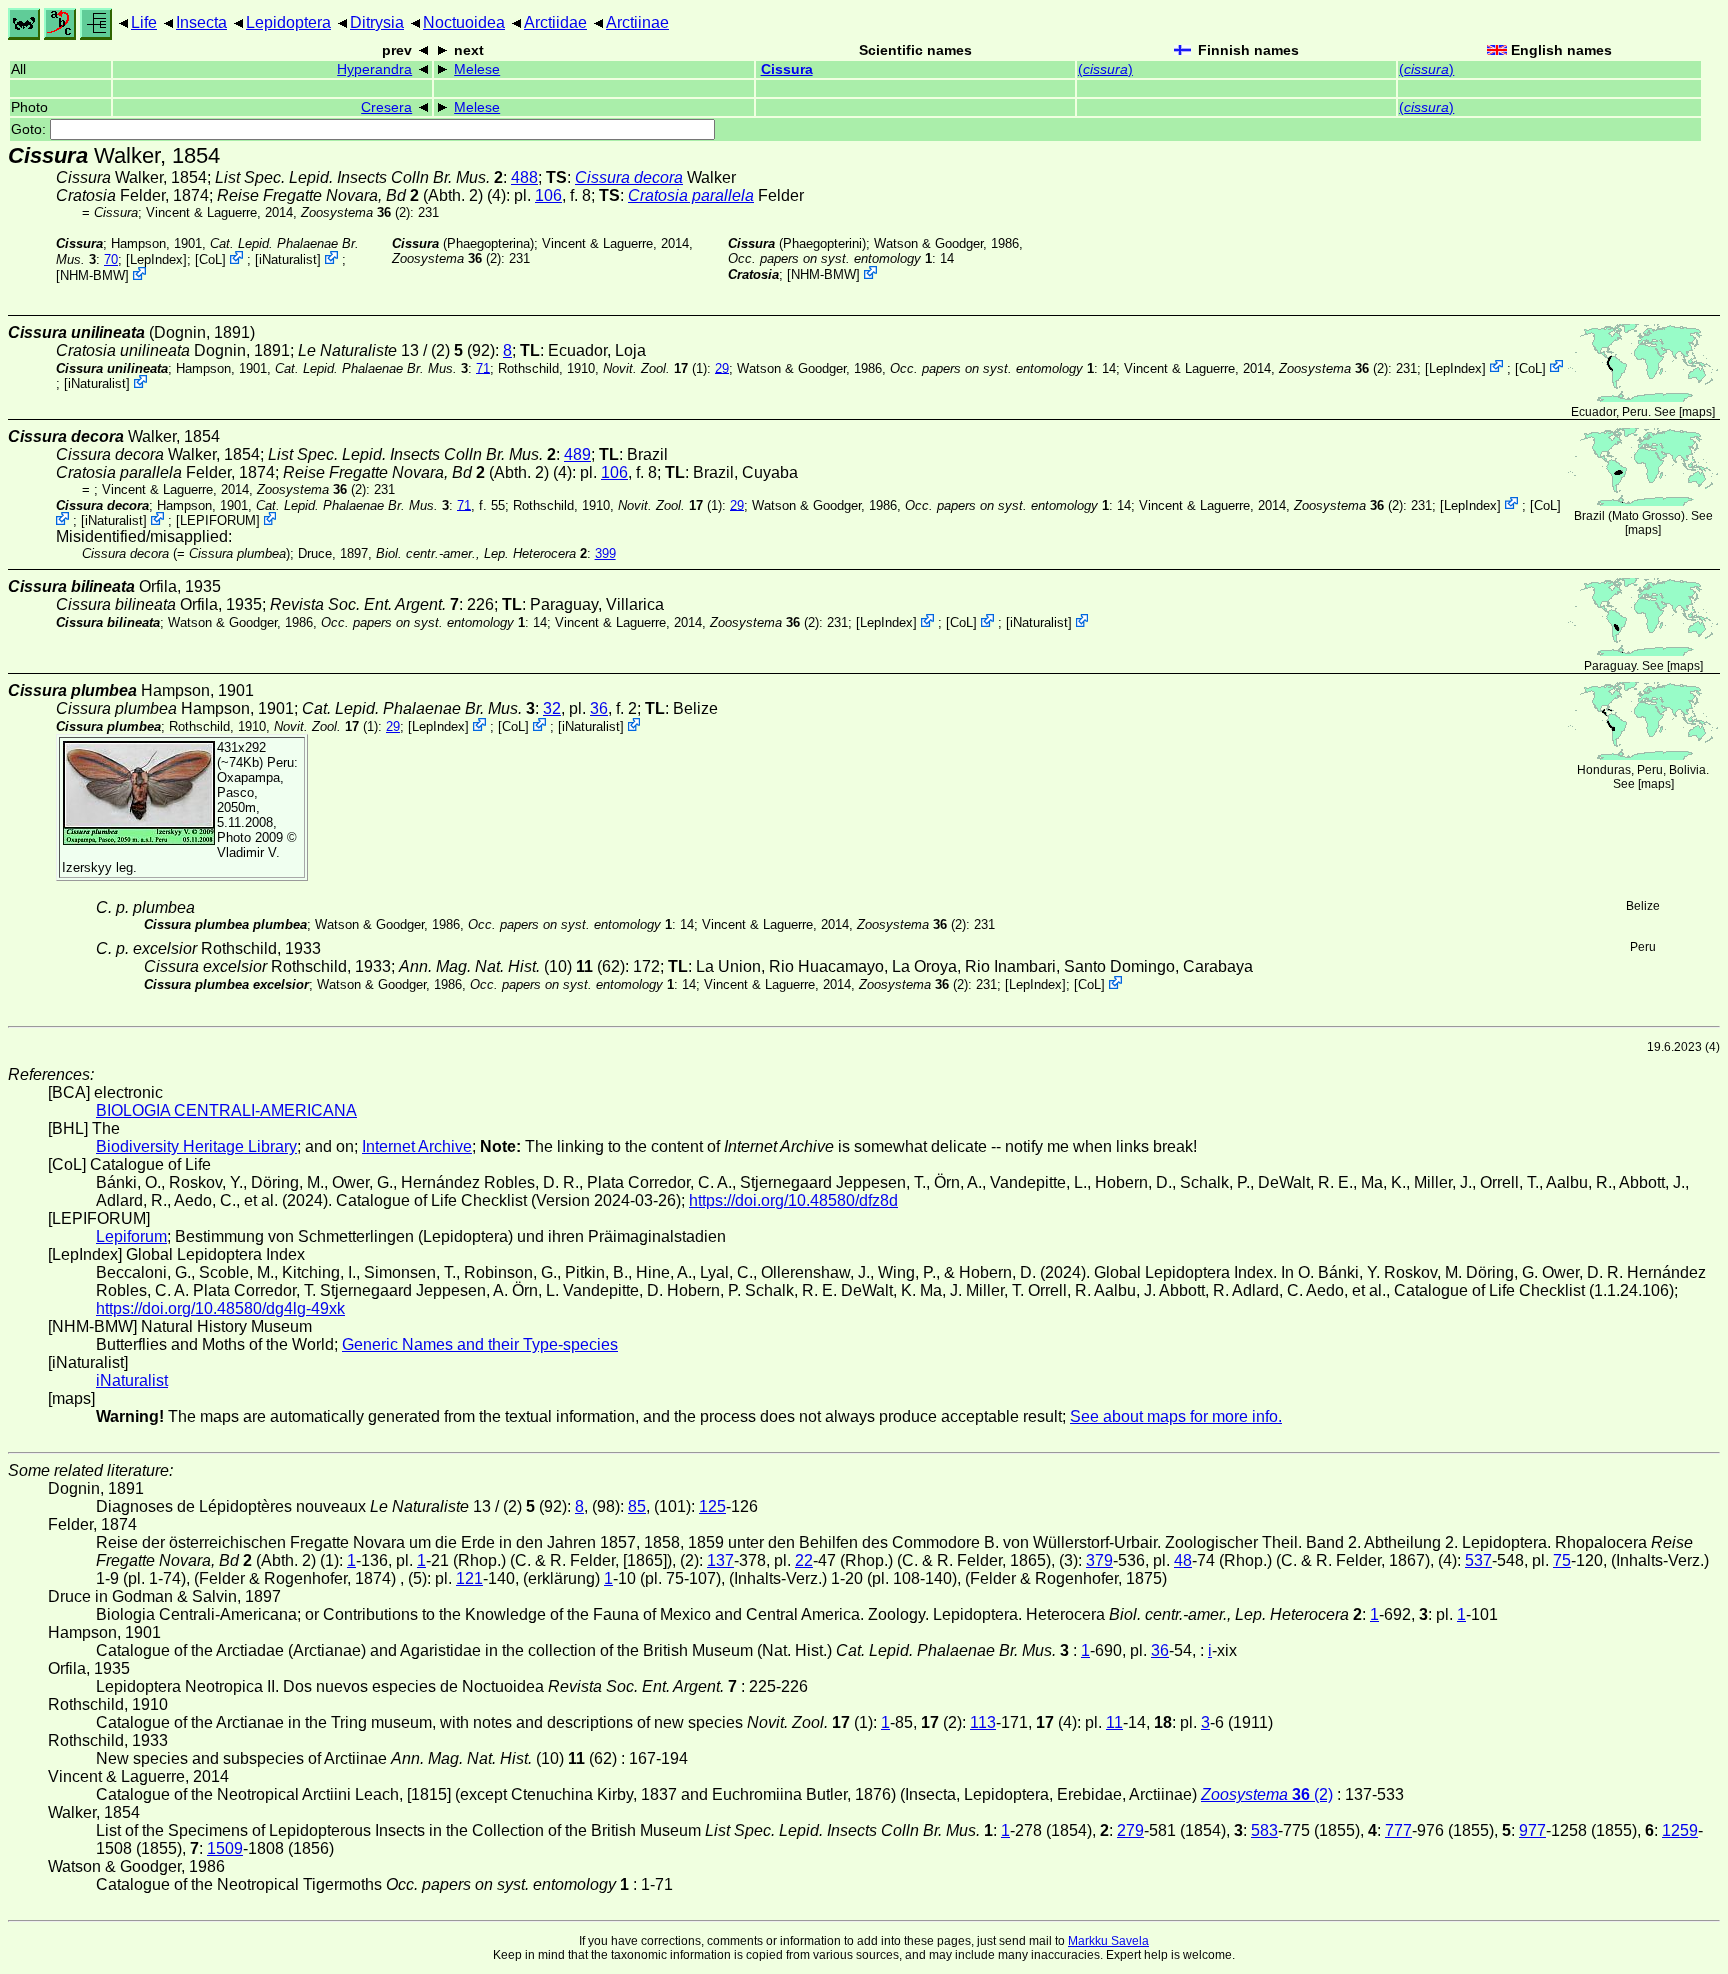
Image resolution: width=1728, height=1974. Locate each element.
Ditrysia (377, 22)
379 (1099, 1560)
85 (637, 1506)
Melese (477, 69)
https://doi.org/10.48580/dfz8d (793, 1200)
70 (111, 259)
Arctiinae (637, 22)
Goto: (30, 129)
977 (1532, 1830)
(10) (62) (512, 966)
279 (1130, 1830)
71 (483, 367)
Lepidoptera (288, 22)
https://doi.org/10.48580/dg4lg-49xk (220, 1308)
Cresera (386, 107)
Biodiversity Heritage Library (196, 1146)
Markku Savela (1108, 1941)
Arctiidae (555, 22)
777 (1398, 1830)
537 (1478, 1560)
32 (552, 708)
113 (983, 1722)
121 (469, 1578)
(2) (355, 212)
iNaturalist (288, 259)
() (1105, 69)
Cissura (787, 69)
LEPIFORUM (218, 520)
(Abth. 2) (350, 195)
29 (722, 367)
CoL (210, 259)
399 (605, 553)
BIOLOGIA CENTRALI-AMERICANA (226, 1110)
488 (524, 177)
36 (599, 708)
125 (712, 1506)
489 (577, 454)
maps (1697, 412)
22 (804, 1560)
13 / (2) (380, 350)
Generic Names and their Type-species (480, 1344)
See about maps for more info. (1176, 1416)
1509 (225, 1848)
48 (1183, 1560)
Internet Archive (417, 1146)
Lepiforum (131, 1236)
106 (548, 195)
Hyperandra (374, 69)
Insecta (201, 22)
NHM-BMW (92, 275)
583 (1264, 1830)
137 (720, 1560)
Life (144, 22)
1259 (1680, 1830)
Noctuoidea (464, 22)
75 (1562, 1560)
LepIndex (156, 259)
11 (1114, 1722)
